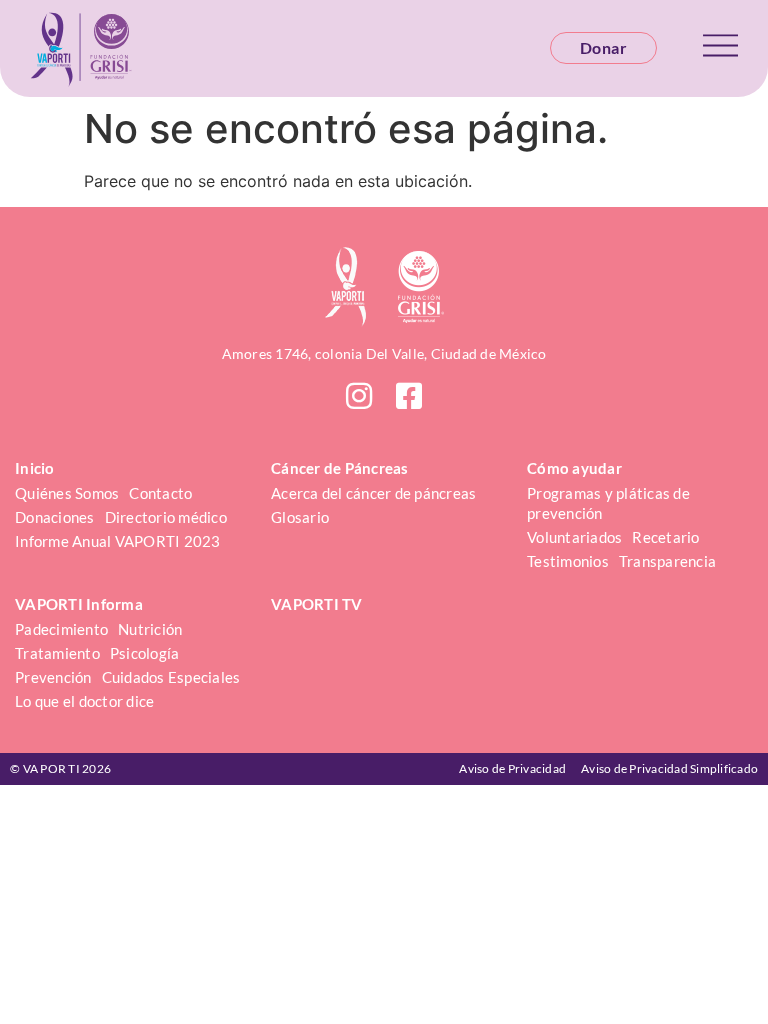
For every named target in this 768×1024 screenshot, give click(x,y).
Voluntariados (574, 537)
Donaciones (55, 517)
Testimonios (568, 561)
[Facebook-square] (409, 396)
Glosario (300, 517)
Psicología (145, 653)
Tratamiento (57, 653)
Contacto (160, 493)
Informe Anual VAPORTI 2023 (118, 541)
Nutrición (150, 629)
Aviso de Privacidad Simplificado (669, 768)
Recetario (665, 537)
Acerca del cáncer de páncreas (373, 493)
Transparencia (667, 561)
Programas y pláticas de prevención (610, 503)
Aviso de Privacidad (512, 768)
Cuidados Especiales (171, 677)
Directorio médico (166, 517)
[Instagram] (359, 396)
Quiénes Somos (67, 493)
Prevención (53, 677)
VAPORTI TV (317, 604)
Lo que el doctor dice (84, 701)
